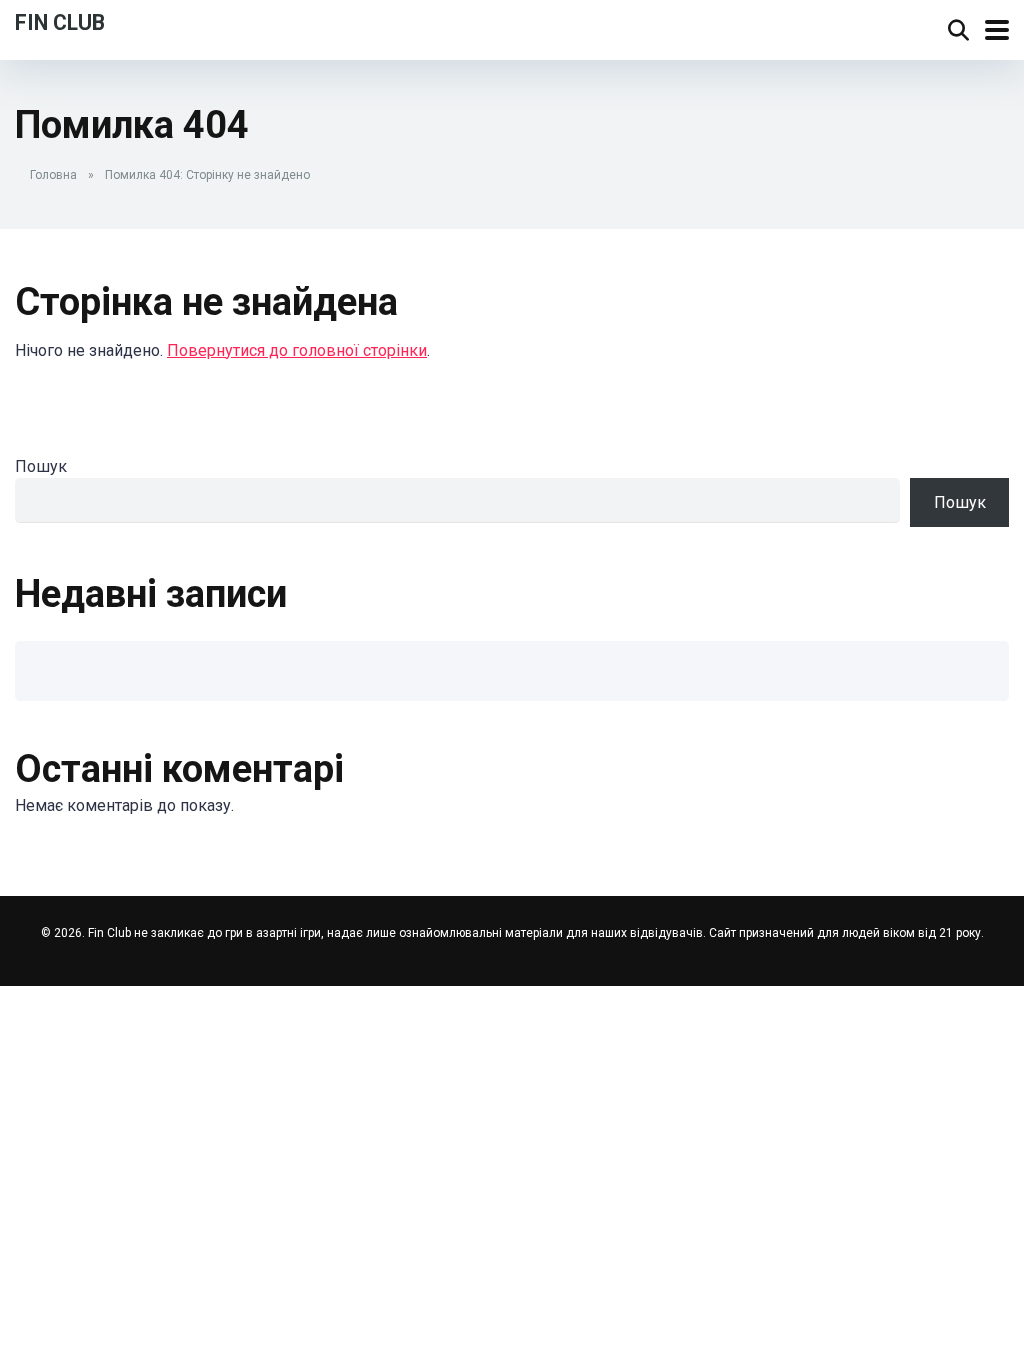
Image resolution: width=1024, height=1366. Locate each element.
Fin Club (60, 21)
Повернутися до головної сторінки (297, 350)
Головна (53, 175)
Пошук (41, 466)
